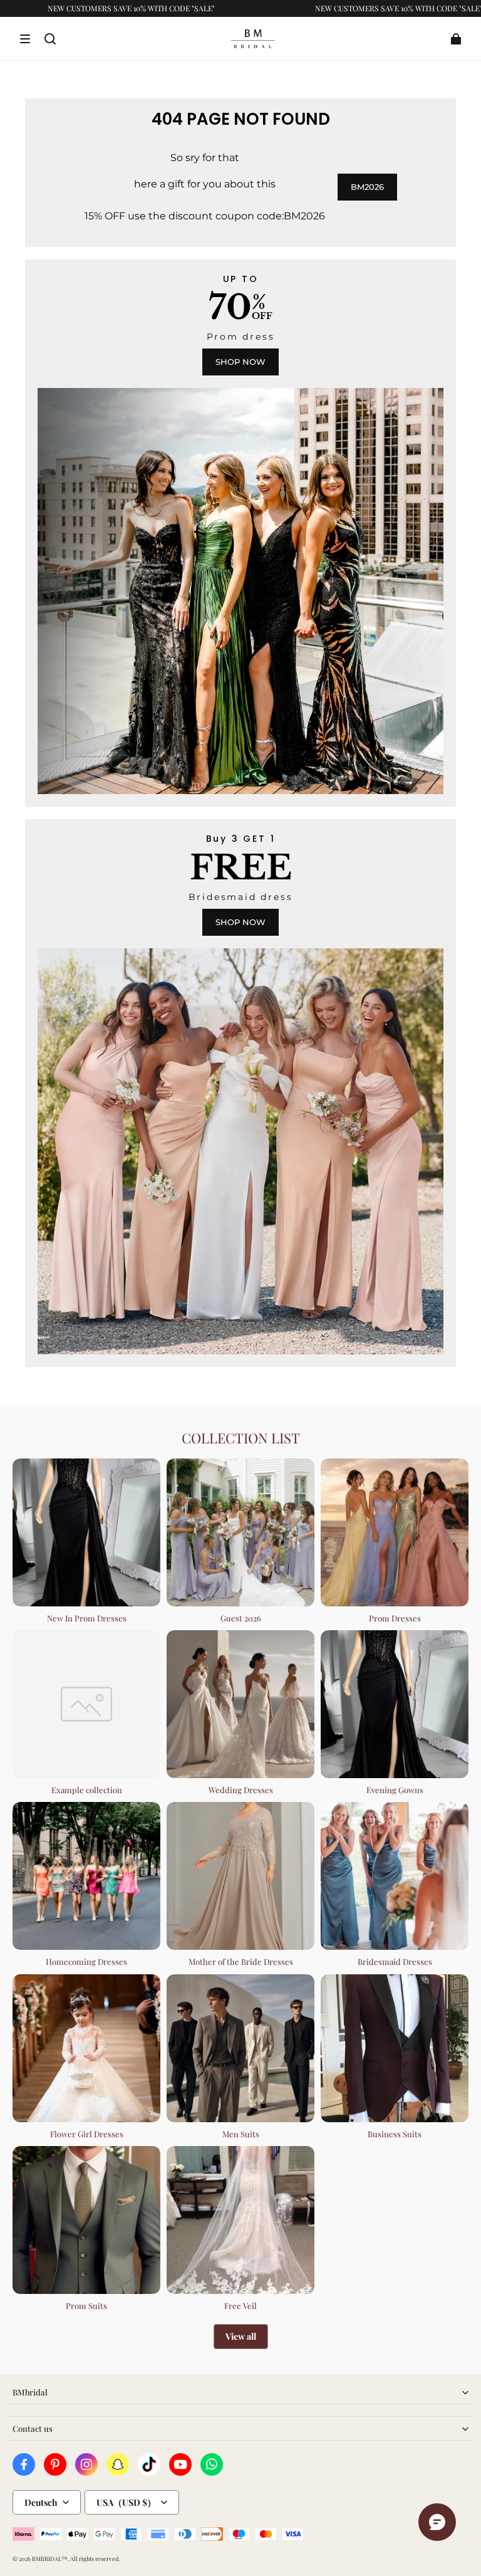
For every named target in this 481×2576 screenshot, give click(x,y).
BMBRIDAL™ (50, 2558)
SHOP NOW (240, 362)
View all (241, 2336)
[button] (25, 39)
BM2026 (367, 187)
